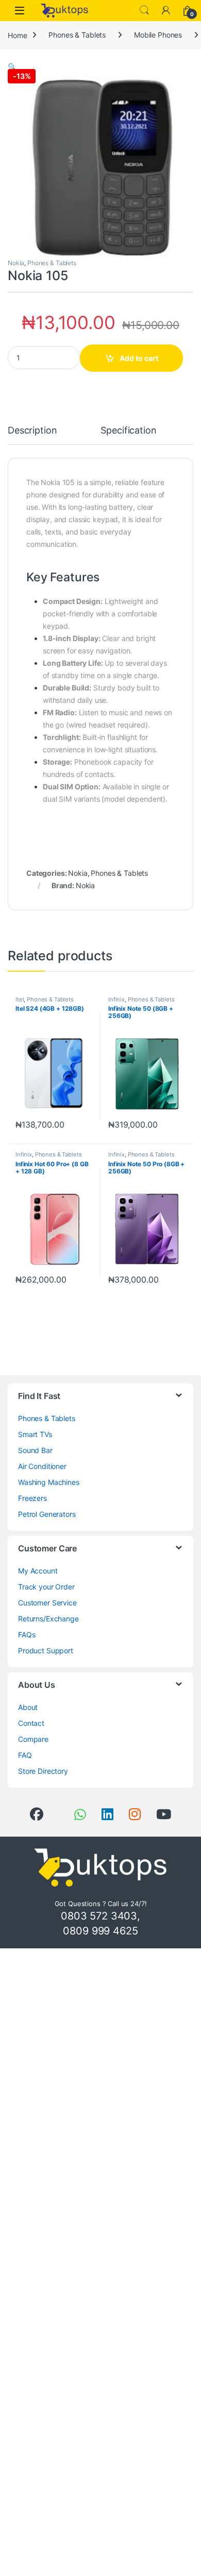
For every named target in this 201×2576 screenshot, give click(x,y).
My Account (38, 1571)
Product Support (46, 1650)
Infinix (116, 999)
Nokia (16, 263)
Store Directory (43, 1771)
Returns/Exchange (48, 1619)
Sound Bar (35, 1450)
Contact (31, 1723)
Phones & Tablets (77, 35)
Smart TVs (35, 1434)
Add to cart (139, 358)
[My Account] (166, 10)
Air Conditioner (42, 1466)
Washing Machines (49, 1482)
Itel (20, 999)
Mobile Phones (158, 35)
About (28, 1707)
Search (144, 10)
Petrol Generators (47, 1514)
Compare (33, 1739)
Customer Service (47, 1603)
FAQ (25, 1755)
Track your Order (46, 1587)
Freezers (32, 1498)
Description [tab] (32, 431)
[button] (12, 67)
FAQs (27, 1635)
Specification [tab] (128, 431)
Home (17, 35)
